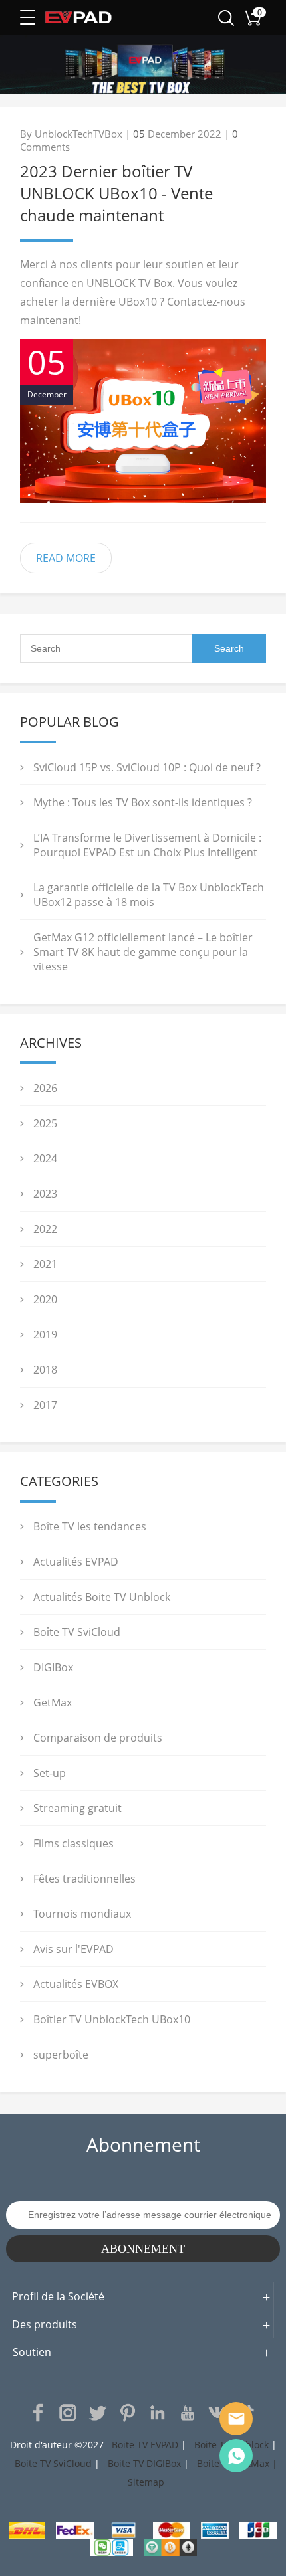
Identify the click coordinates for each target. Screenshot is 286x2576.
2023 (45, 1194)
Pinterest (128, 2413)
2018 (45, 1370)
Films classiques (73, 1843)
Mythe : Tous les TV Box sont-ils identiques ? (143, 802)
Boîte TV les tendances (90, 1526)
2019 (45, 1334)
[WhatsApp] (236, 2456)
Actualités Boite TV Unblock (102, 1597)
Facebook (38, 2413)
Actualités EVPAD (76, 1562)
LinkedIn (158, 2413)
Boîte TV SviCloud (77, 1632)
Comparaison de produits (98, 1738)
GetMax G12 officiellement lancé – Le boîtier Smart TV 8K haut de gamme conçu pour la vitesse (143, 952)
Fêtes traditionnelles (84, 1879)
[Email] (236, 2419)
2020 (45, 1299)
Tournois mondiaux (82, 1914)
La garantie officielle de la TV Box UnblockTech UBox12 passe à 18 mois (149, 895)
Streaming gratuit (77, 1808)
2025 (45, 1123)
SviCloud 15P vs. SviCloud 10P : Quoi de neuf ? (147, 767)
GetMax (53, 1702)
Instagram (68, 2413)
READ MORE (66, 558)
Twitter (98, 2413)
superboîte (61, 2055)
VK (217, 2413)
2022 (45, 1229)
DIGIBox (53, 1667)
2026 (45, 1088)
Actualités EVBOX (76, 1984)
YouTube (188, 2413)
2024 (45, 1158)
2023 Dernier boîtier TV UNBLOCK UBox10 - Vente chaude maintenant (116, 193)
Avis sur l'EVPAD (73, 1949)
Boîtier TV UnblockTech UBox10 (112, 2019)
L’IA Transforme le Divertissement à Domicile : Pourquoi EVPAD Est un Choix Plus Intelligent (147, 845)
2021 (45, 1264)
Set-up (50, 1773)
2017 (45, 1405)
